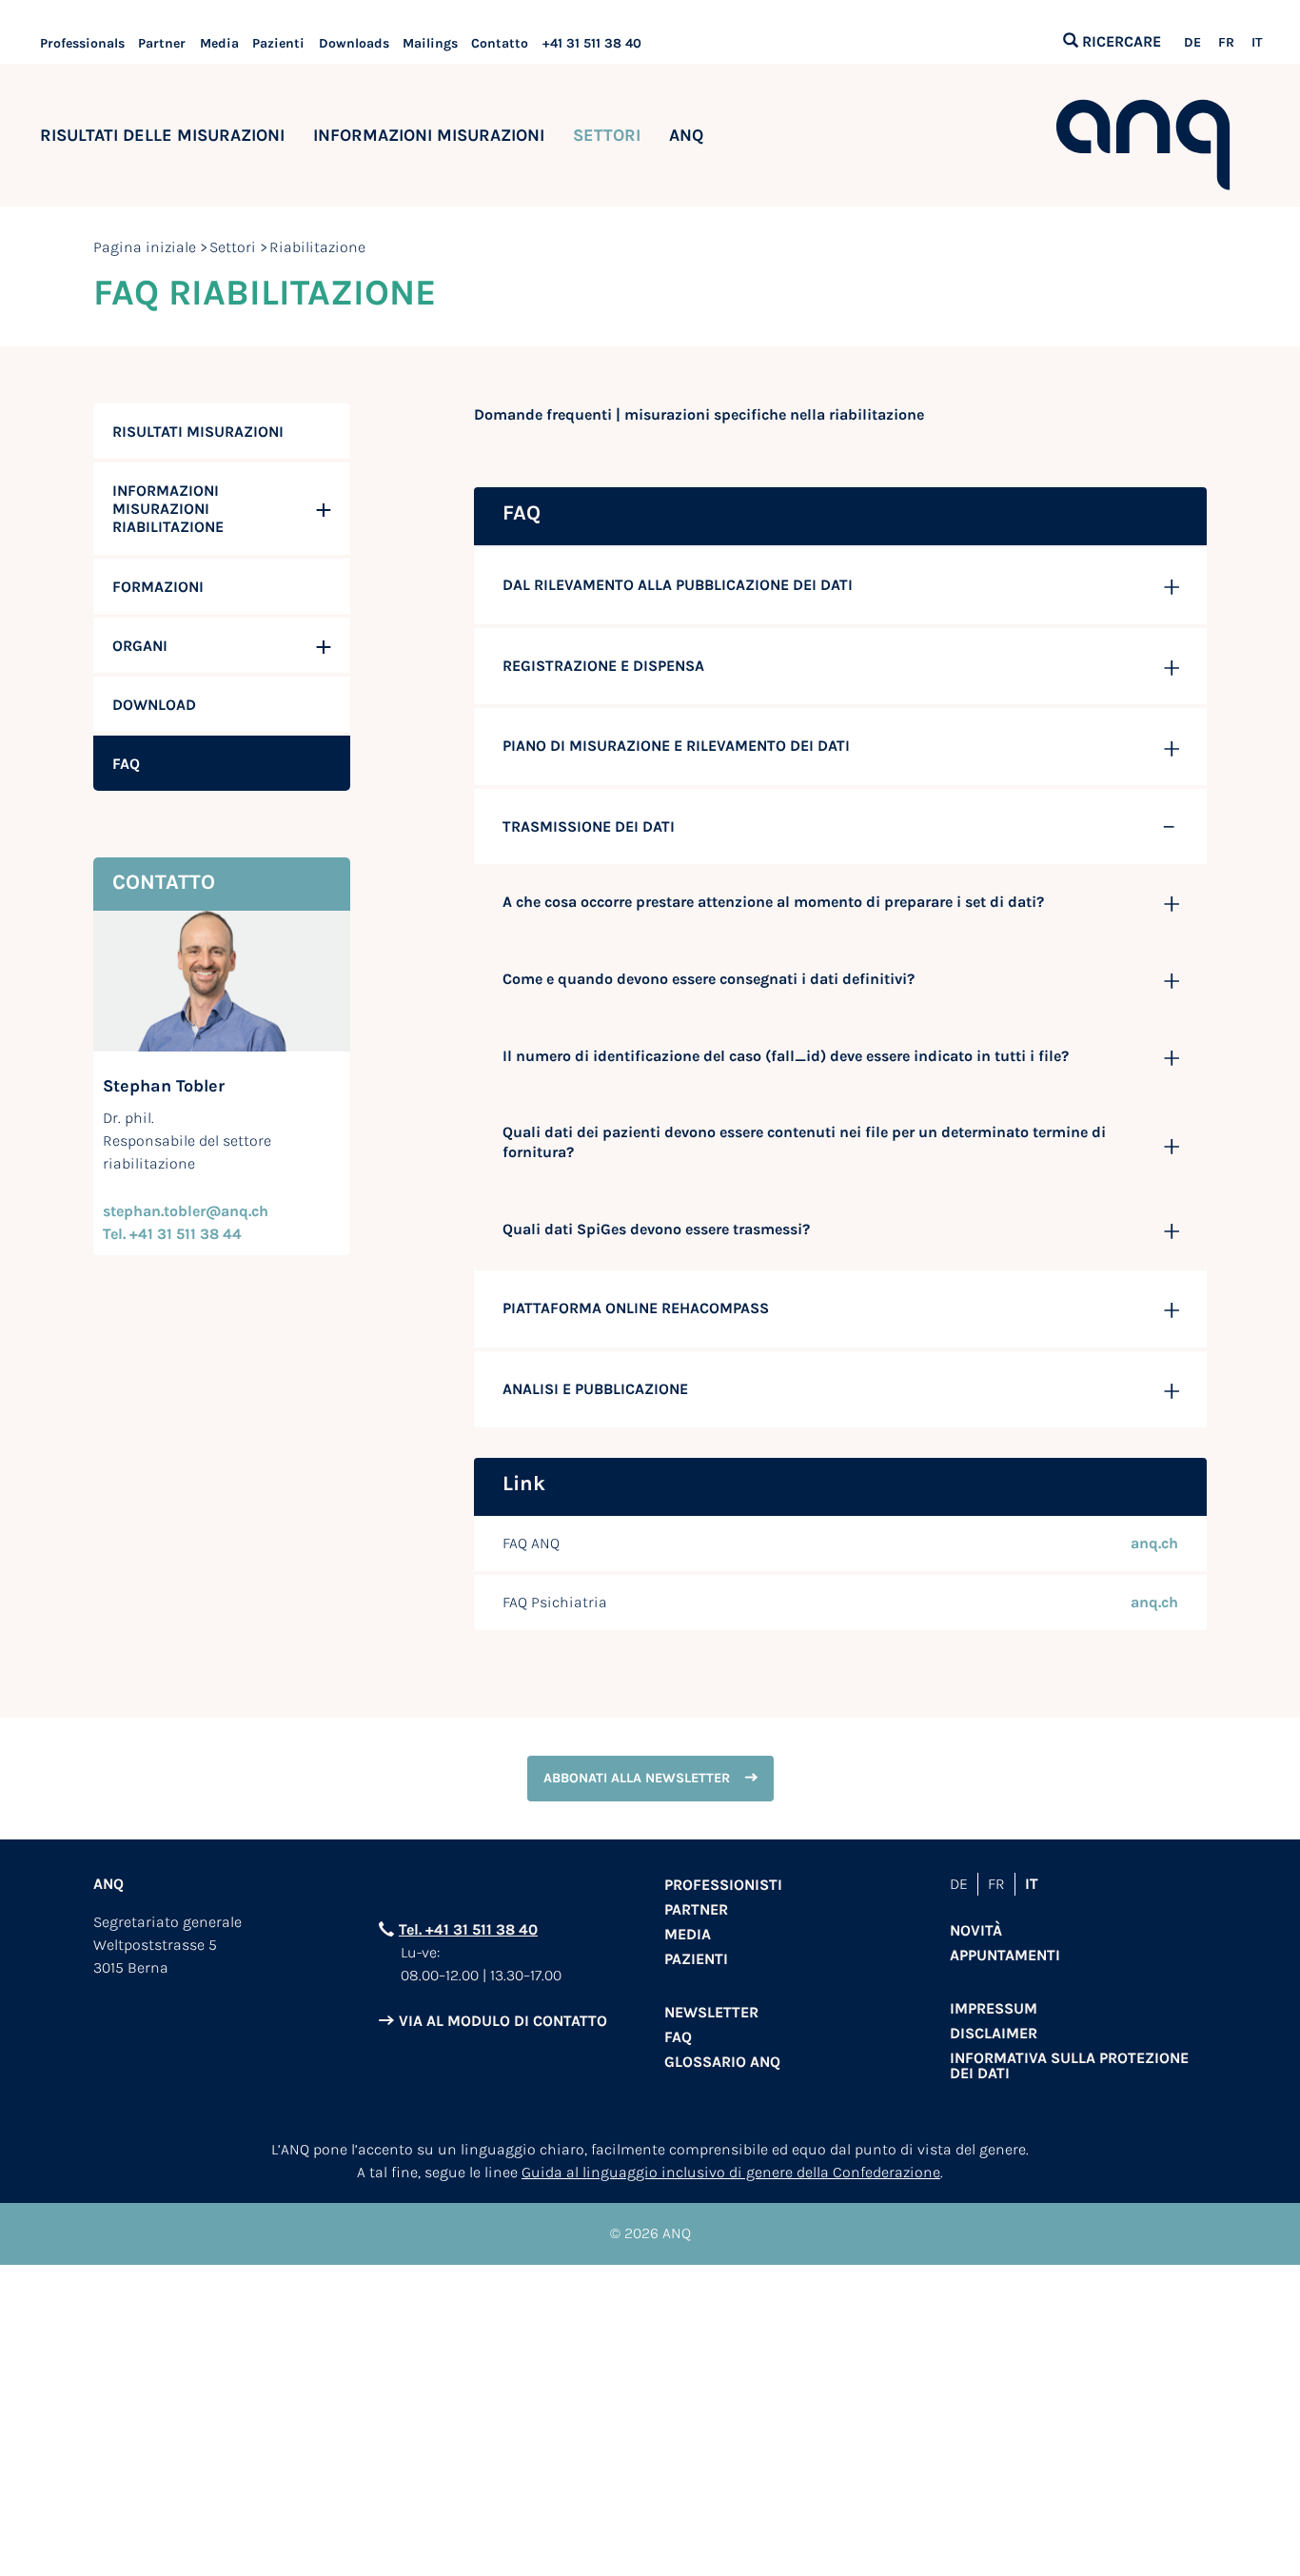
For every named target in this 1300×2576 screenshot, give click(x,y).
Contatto (500, 43)
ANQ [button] (686, 135)
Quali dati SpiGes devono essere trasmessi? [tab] (656, 1229)
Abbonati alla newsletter (637, 1778)
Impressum (994, 2008)
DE (1192, 43)
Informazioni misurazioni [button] (429, 135)
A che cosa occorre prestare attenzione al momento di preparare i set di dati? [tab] (773, 902)
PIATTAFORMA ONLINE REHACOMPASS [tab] (636, 1308)
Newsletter (711, 2012)
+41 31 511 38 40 (592, 43)
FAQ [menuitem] (126, 764)
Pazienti (278, 43)
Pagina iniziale (145, 247)
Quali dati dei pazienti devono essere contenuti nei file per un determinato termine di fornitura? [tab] (804, 1142)
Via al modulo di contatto (503, 2021)
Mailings (430, 43)
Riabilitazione (317, 247)
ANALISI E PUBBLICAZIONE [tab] (595, 1389)
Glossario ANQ (722, 2062)
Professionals (82, 43)
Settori (233, 247)
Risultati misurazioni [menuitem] (198, 432)
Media (219, 43)
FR (1226, 43)
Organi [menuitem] (140, 646)
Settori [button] (607, 135)
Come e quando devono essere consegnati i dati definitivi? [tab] (709, 979)
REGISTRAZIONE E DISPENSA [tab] (603, 666)
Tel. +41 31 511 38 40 (468, 1929)
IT (1257, 43)
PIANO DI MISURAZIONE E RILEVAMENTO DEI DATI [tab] (676, 746)
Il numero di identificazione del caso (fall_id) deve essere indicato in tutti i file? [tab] (786, 1056)
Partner (162, 43)
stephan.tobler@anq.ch (186, 1211)
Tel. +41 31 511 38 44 (172, 1234)
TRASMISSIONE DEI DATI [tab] (589, 826)
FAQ (678, 2037)
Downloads (354, 43)
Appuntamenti (1005, 1955)
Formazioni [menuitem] (158, 587)
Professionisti (723, 1885)
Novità (976, 1930)
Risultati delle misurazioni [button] (162, 135)
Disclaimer (994, 2033)
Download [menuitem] (154, 705)
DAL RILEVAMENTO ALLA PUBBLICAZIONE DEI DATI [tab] (678, 585)
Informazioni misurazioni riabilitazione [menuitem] (168, 509)
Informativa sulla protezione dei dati (1069, 2065)
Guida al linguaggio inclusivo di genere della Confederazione (731, 2172)
